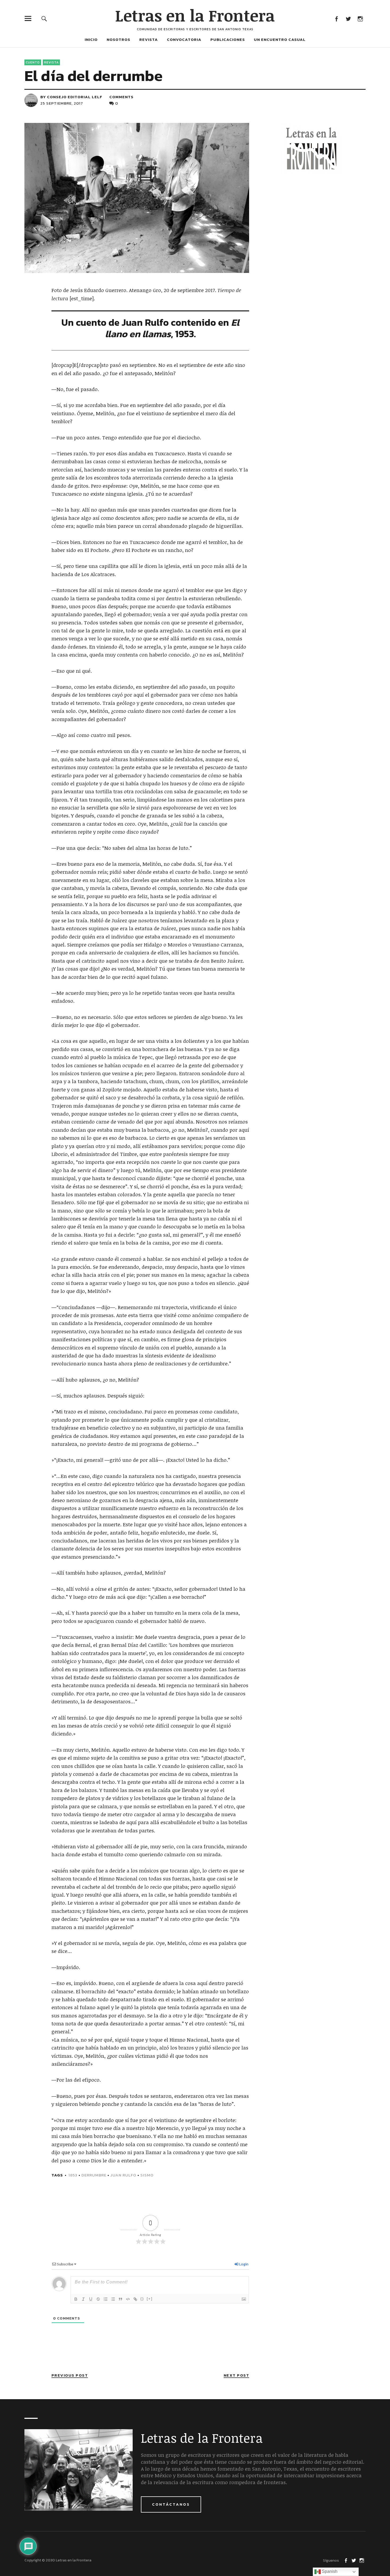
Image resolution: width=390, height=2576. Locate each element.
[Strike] (98, 2299)
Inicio (91, 39)
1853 (73, 2175)
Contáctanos (171, 2504)
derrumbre (94, 2175)
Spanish (329, 2571)
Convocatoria (184, 39)
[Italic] (83, 2299)
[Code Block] (128, 2299)
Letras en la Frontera (195, 15)
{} (142, 2299)
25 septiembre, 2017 (62, 103)
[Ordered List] (106, 2299)
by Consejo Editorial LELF (71, 97)
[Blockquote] (120, 2299)
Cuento (33, 62)
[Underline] (91, 2299)
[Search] (44, 18)
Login (243, 2264)
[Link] (135, 2299)
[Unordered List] (113, 2299)
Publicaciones (228, 39)
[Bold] (76, 2299)
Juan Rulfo (123, 2175)
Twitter (348, 18)
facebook (336, 18)
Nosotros (118, 39)
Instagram (360, 18)
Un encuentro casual (280, 39)
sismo (147, 2175)
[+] (150, 2299)
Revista (149, 39)
